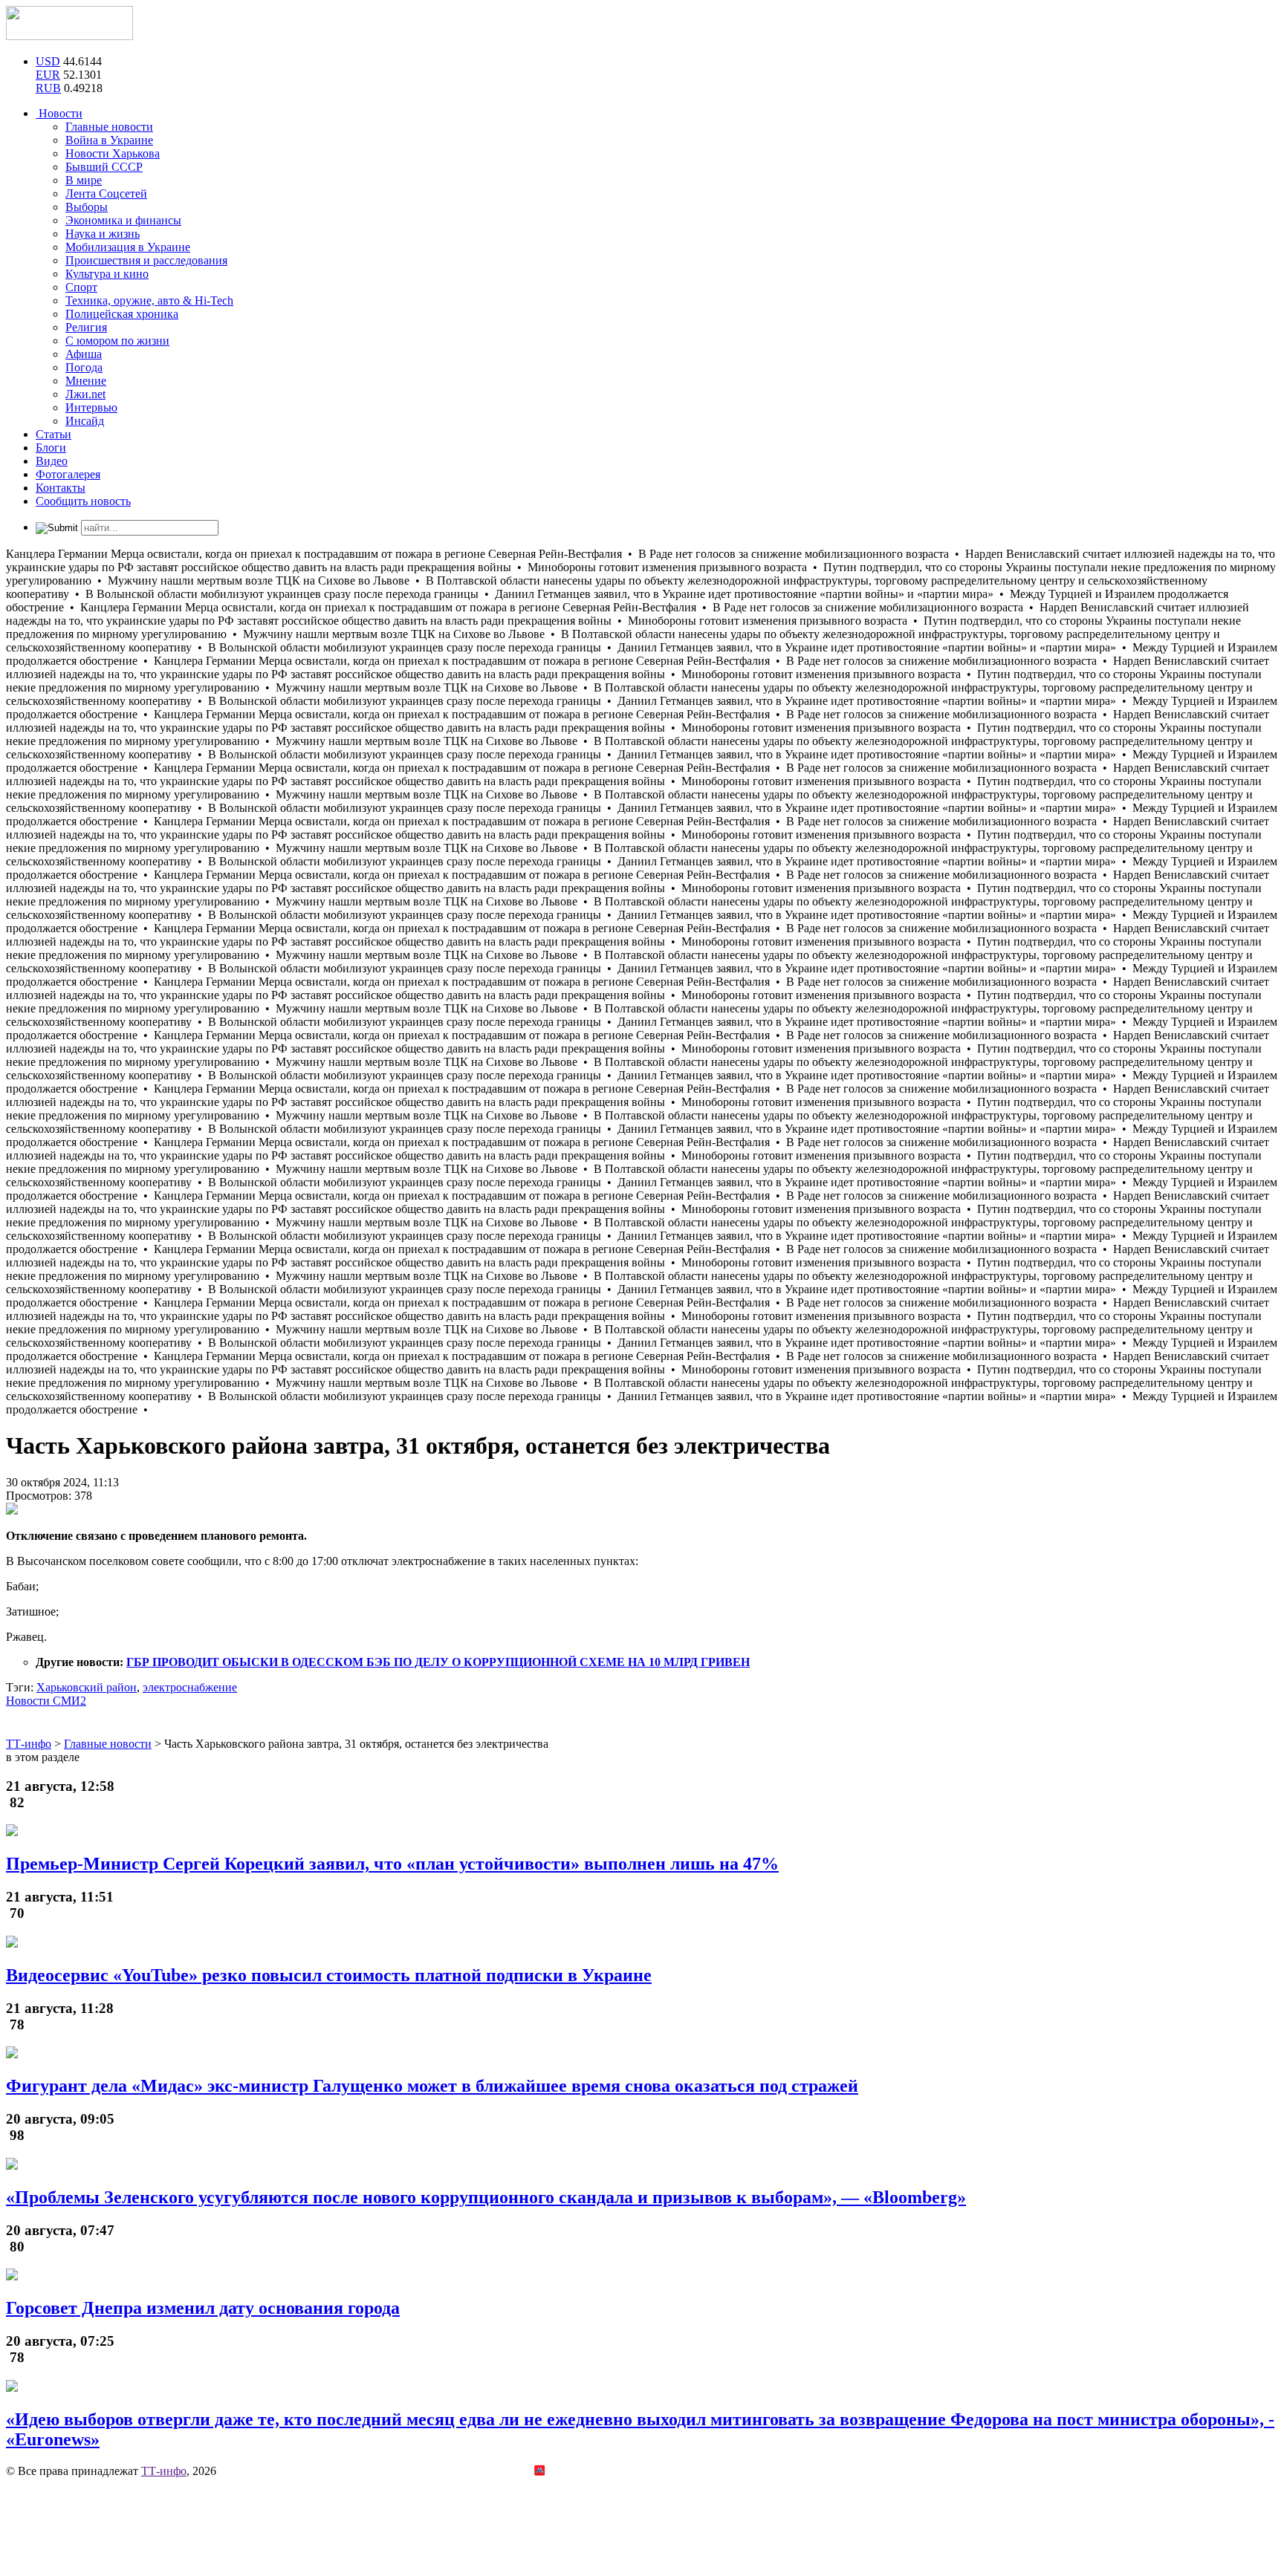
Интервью (91, 407)
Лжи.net (85, 394)
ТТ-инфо (164, 2471)
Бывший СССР (104, 167)
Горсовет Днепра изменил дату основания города (203, 2308)
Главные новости (109, 127)
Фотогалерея (68, 474)
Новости (59, 113)
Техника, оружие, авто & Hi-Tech (149, 300)
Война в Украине (109, 140)
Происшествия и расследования (146, 260)
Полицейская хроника (122, 314)
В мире (84, 180)
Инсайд (85, 421)
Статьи (53, 434)
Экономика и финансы (123, 220)
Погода (84, 367)
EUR (48, 75)
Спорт (81, 287)
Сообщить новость (83, 501)
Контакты (61, 488)
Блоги (51, 448)
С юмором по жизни (117, 341)
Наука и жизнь (103, 234)
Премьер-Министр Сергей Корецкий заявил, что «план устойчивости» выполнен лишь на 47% (392, 1864)
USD (48, 61)
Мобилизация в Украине (128, 247)
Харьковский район (87, 1687)
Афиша (84, 354)
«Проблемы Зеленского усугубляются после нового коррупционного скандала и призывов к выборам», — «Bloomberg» (486, 2197)
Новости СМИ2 (46, 1701)
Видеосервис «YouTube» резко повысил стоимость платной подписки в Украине (329, 1975)
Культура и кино (107, 274)
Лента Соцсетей (106, 193)
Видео (52, 461)
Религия (86, 327)
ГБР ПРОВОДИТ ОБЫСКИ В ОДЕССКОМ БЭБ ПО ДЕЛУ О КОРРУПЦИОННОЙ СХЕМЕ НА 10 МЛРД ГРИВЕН (438, 1662)
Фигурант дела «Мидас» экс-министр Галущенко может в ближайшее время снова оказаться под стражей (432, 2086)
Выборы (87, 207)
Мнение (86, 381)
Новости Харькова (113, 153)
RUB (48, 88)
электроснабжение (190, 1687)
